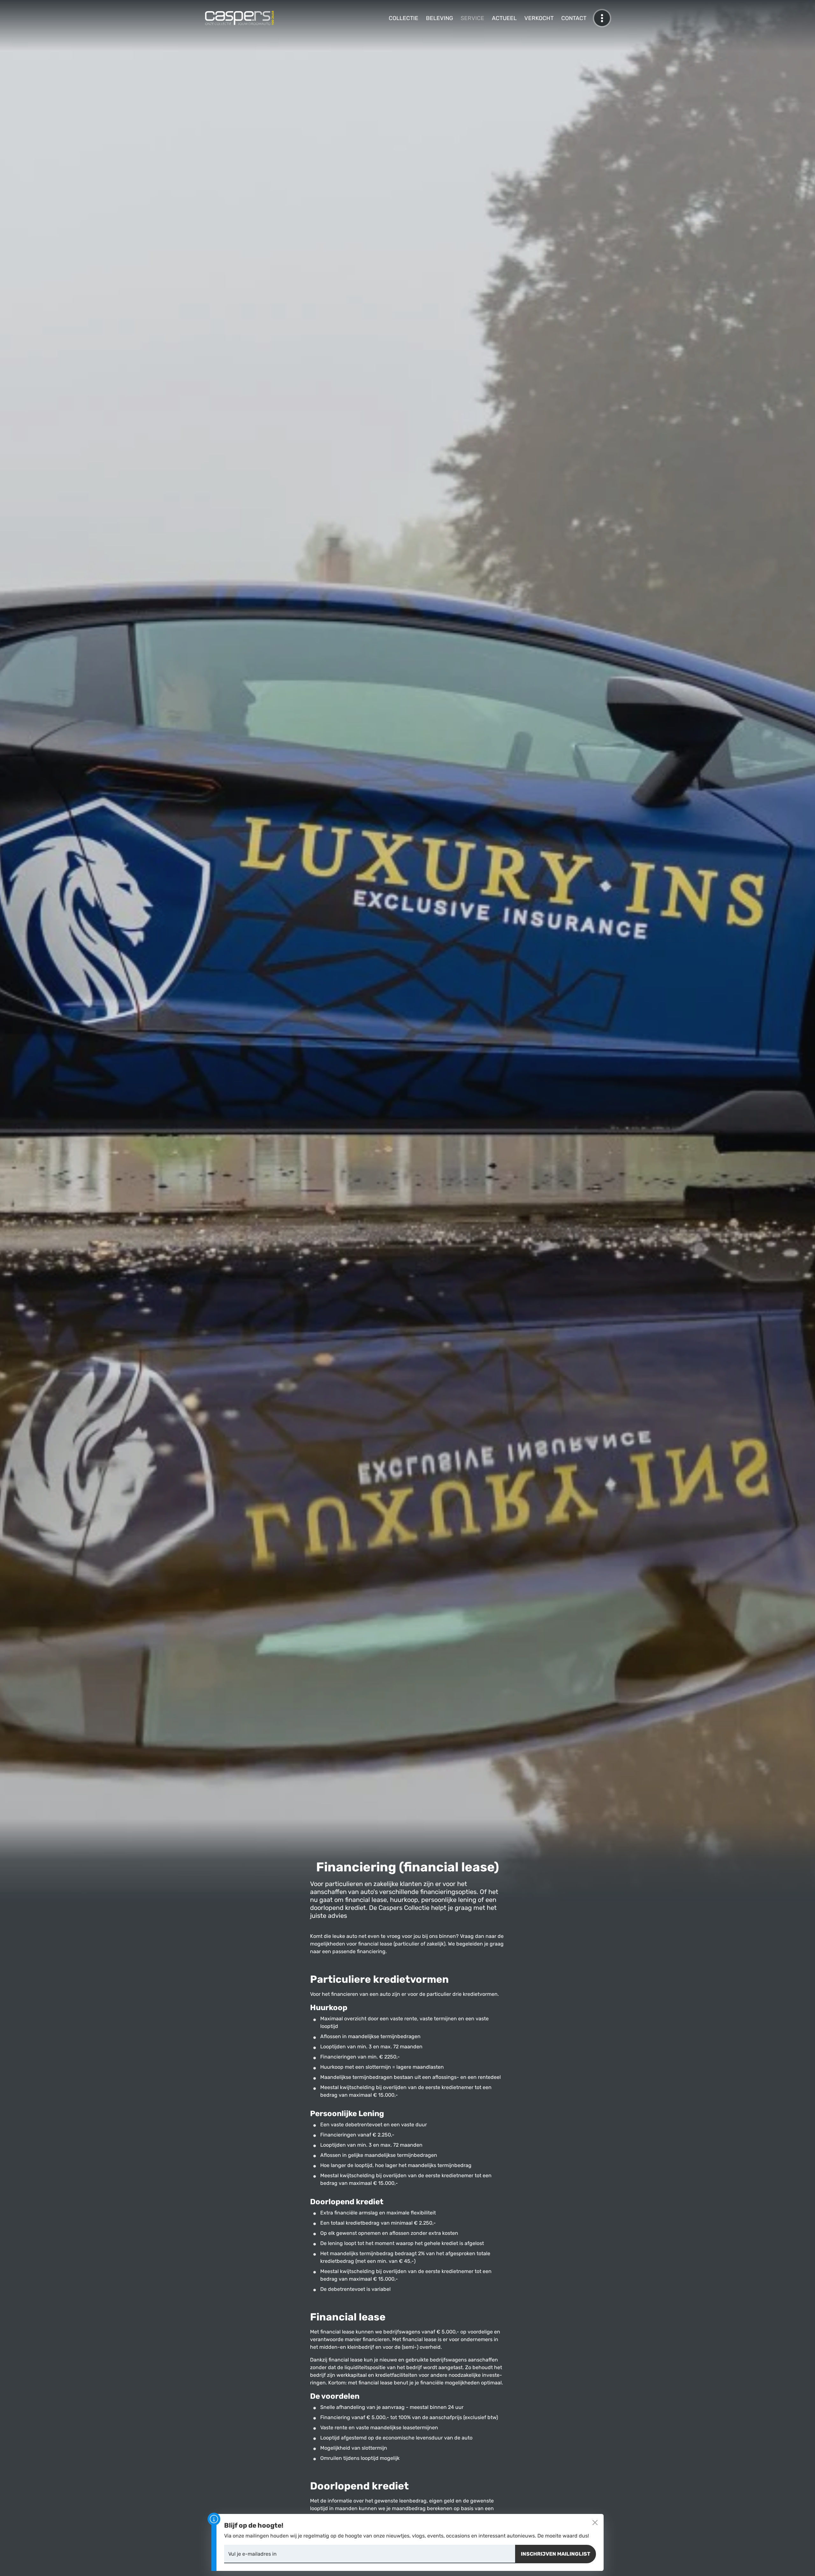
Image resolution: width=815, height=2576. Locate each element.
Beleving (439, 18)
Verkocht (539, 18)
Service (472, 18)
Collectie (404, 18)
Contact (574, 18)
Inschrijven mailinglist (556, 2554)
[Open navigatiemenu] (602, 18)
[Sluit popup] (595, 2523)
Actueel (504, 18)
